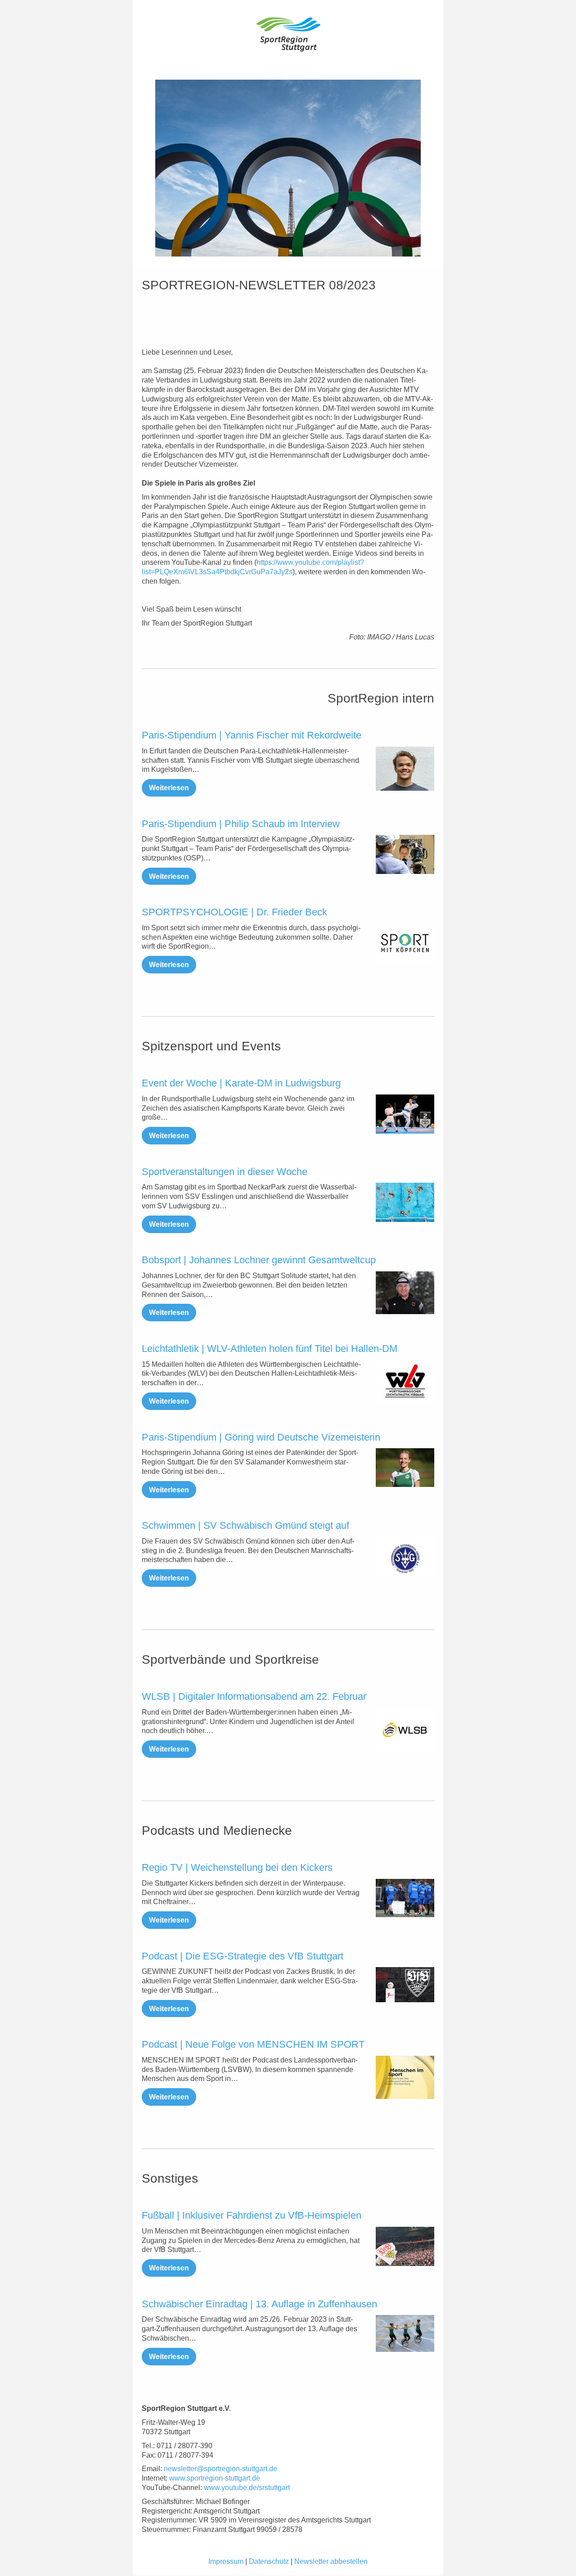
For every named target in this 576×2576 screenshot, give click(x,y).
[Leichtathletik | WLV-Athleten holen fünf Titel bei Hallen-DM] (405, 1382)
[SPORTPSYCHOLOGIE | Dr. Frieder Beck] (405, 943)
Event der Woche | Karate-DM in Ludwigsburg (241, 1083)
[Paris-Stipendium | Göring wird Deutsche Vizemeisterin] (405, 1468)
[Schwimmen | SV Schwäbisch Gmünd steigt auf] (405, 1559)
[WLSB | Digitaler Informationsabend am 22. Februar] (405, 1730)
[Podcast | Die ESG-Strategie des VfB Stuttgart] (405, 1985)
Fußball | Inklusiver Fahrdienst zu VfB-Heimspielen (252, 2215)
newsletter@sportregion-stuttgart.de (220, 2469)
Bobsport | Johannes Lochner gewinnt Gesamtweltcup (259, 1260)
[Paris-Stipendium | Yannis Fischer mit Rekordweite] (405, 769)
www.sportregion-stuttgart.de (215, 2478)
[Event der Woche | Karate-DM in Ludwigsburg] (405, 1114)
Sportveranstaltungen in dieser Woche (225, 1172)
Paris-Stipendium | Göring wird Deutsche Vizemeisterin (261, 1437)
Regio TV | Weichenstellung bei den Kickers (237, 1867)
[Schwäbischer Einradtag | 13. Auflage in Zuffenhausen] (405, 2333)
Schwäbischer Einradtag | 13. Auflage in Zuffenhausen (259, 2304)
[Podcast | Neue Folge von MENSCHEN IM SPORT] (405, 2077)
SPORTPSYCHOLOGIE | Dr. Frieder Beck (234, 912)
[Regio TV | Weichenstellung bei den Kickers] (405, 1898)
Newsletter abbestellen (331, 2561)
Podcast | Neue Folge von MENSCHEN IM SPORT (253, 2044)
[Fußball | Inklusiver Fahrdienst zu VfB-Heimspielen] (405, 2246)
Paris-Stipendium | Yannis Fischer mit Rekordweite (252, 735)
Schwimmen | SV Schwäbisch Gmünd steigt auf (245, 1525)
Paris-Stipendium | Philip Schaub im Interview (241, 824)
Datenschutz (269, 2561)
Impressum (226, 2561)
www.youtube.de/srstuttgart (247, 2488)
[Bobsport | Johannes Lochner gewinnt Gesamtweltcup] (405, 1293)
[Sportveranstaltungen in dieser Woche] (405, 1202)
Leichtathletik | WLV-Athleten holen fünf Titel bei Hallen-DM (270, 1349)
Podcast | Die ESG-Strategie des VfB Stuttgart (243, 1956)
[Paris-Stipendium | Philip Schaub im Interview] (405, 854)
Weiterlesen (169, 788)
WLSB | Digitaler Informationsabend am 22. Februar (254, 1696)
